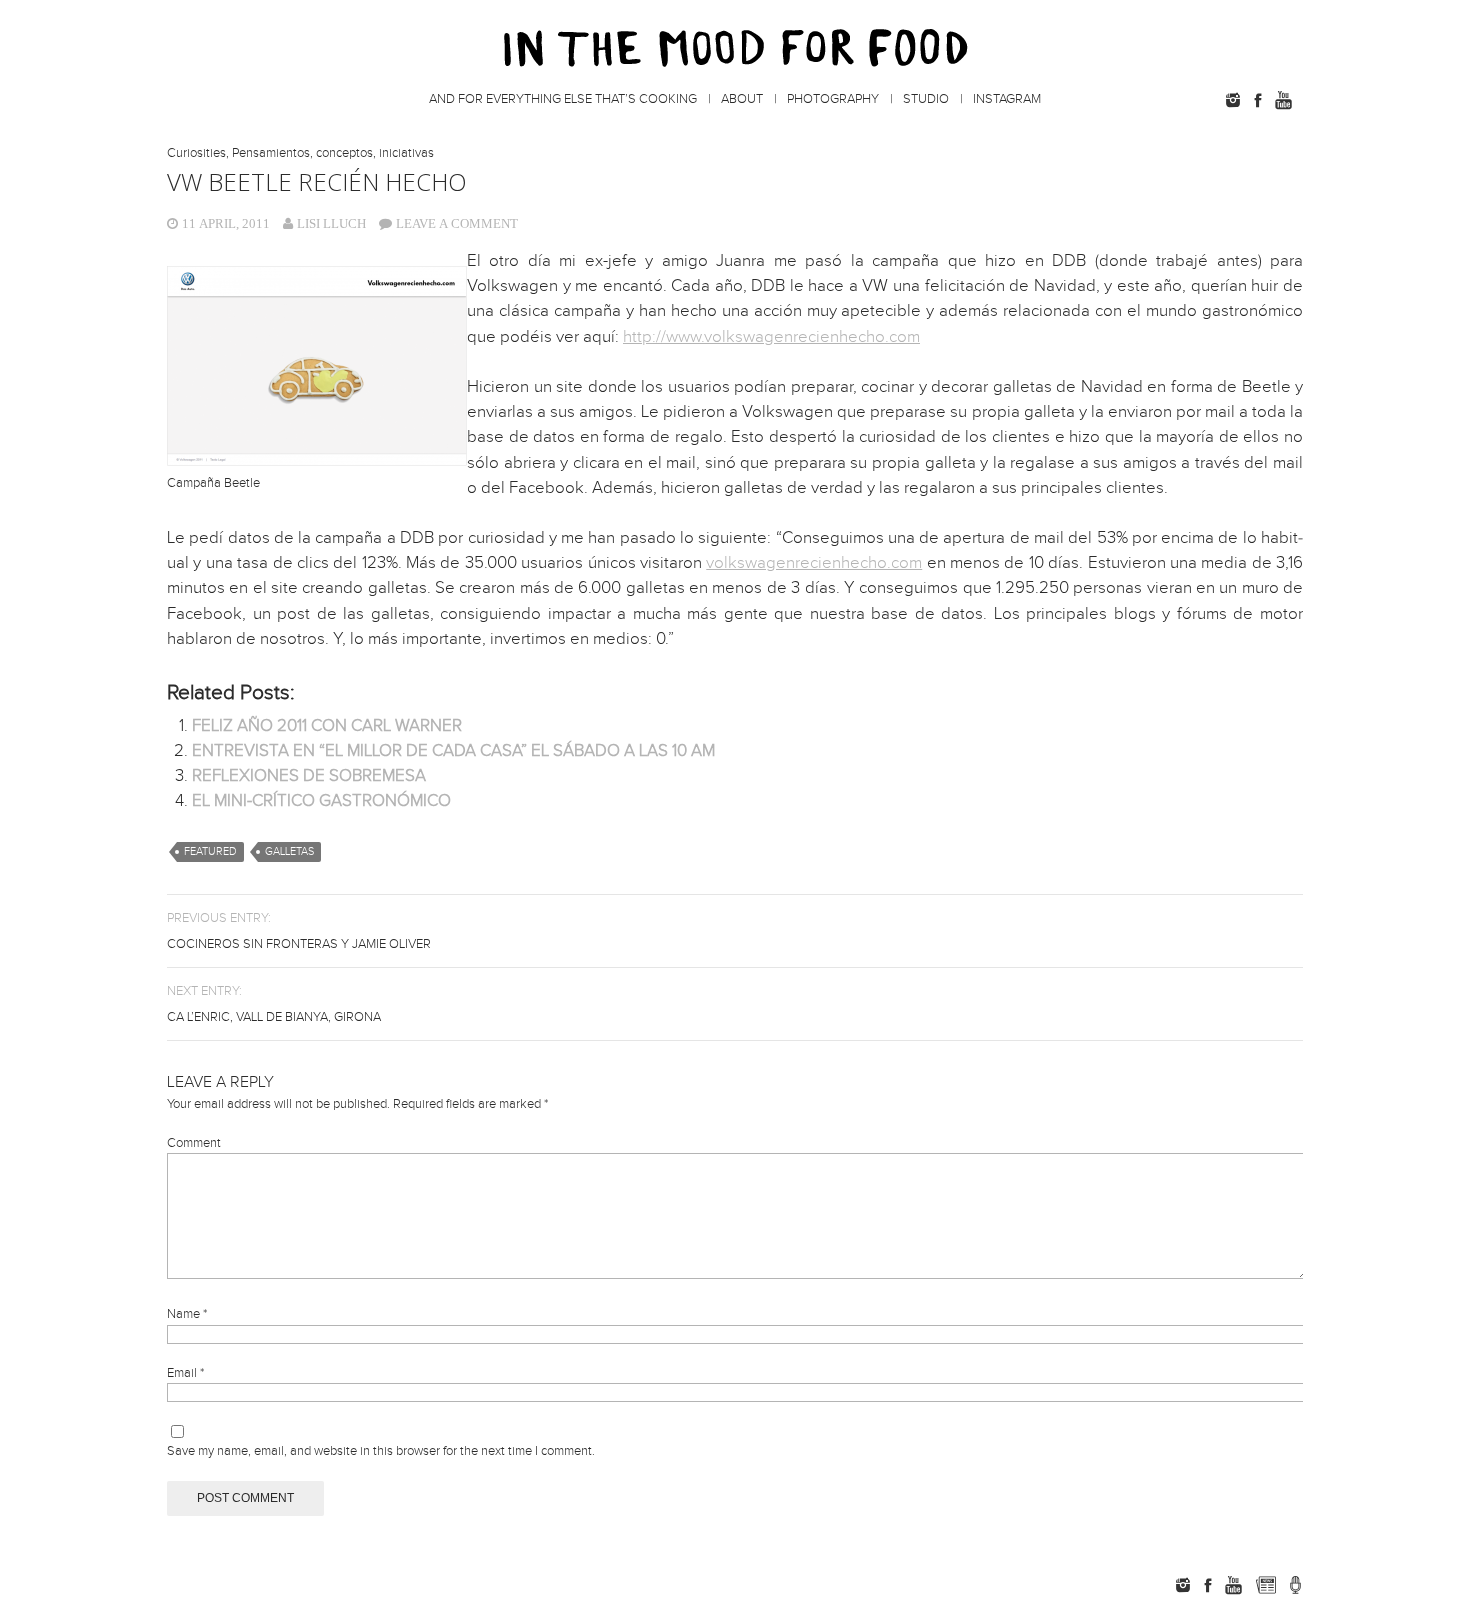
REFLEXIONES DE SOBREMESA (309, 776)
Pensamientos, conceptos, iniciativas (333, 153)
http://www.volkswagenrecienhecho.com (771, 337)
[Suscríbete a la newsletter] (1265, 1585)
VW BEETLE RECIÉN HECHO (317, 181)
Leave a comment (457, 223)
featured (210, 851)
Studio (926, 99)
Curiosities (196, 153)
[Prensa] (1295, 1585)
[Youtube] (1283, 100)
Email (185, 1373)
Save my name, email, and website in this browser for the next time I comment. (381, 1451)
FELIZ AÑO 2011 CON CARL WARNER (327, 726)
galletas (289, 851)
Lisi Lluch (331, 223)
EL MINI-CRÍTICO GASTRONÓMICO (321, 801)
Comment (194, 1143)
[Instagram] (1233, 100)
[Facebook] (1258, 100)
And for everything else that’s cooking (563, 99)
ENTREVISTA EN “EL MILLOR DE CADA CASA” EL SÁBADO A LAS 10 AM (453, 751)
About (742, 99)
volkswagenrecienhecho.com (814, 563)
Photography (833, 99)
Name (187, 1314)
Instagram (1007, 99)
